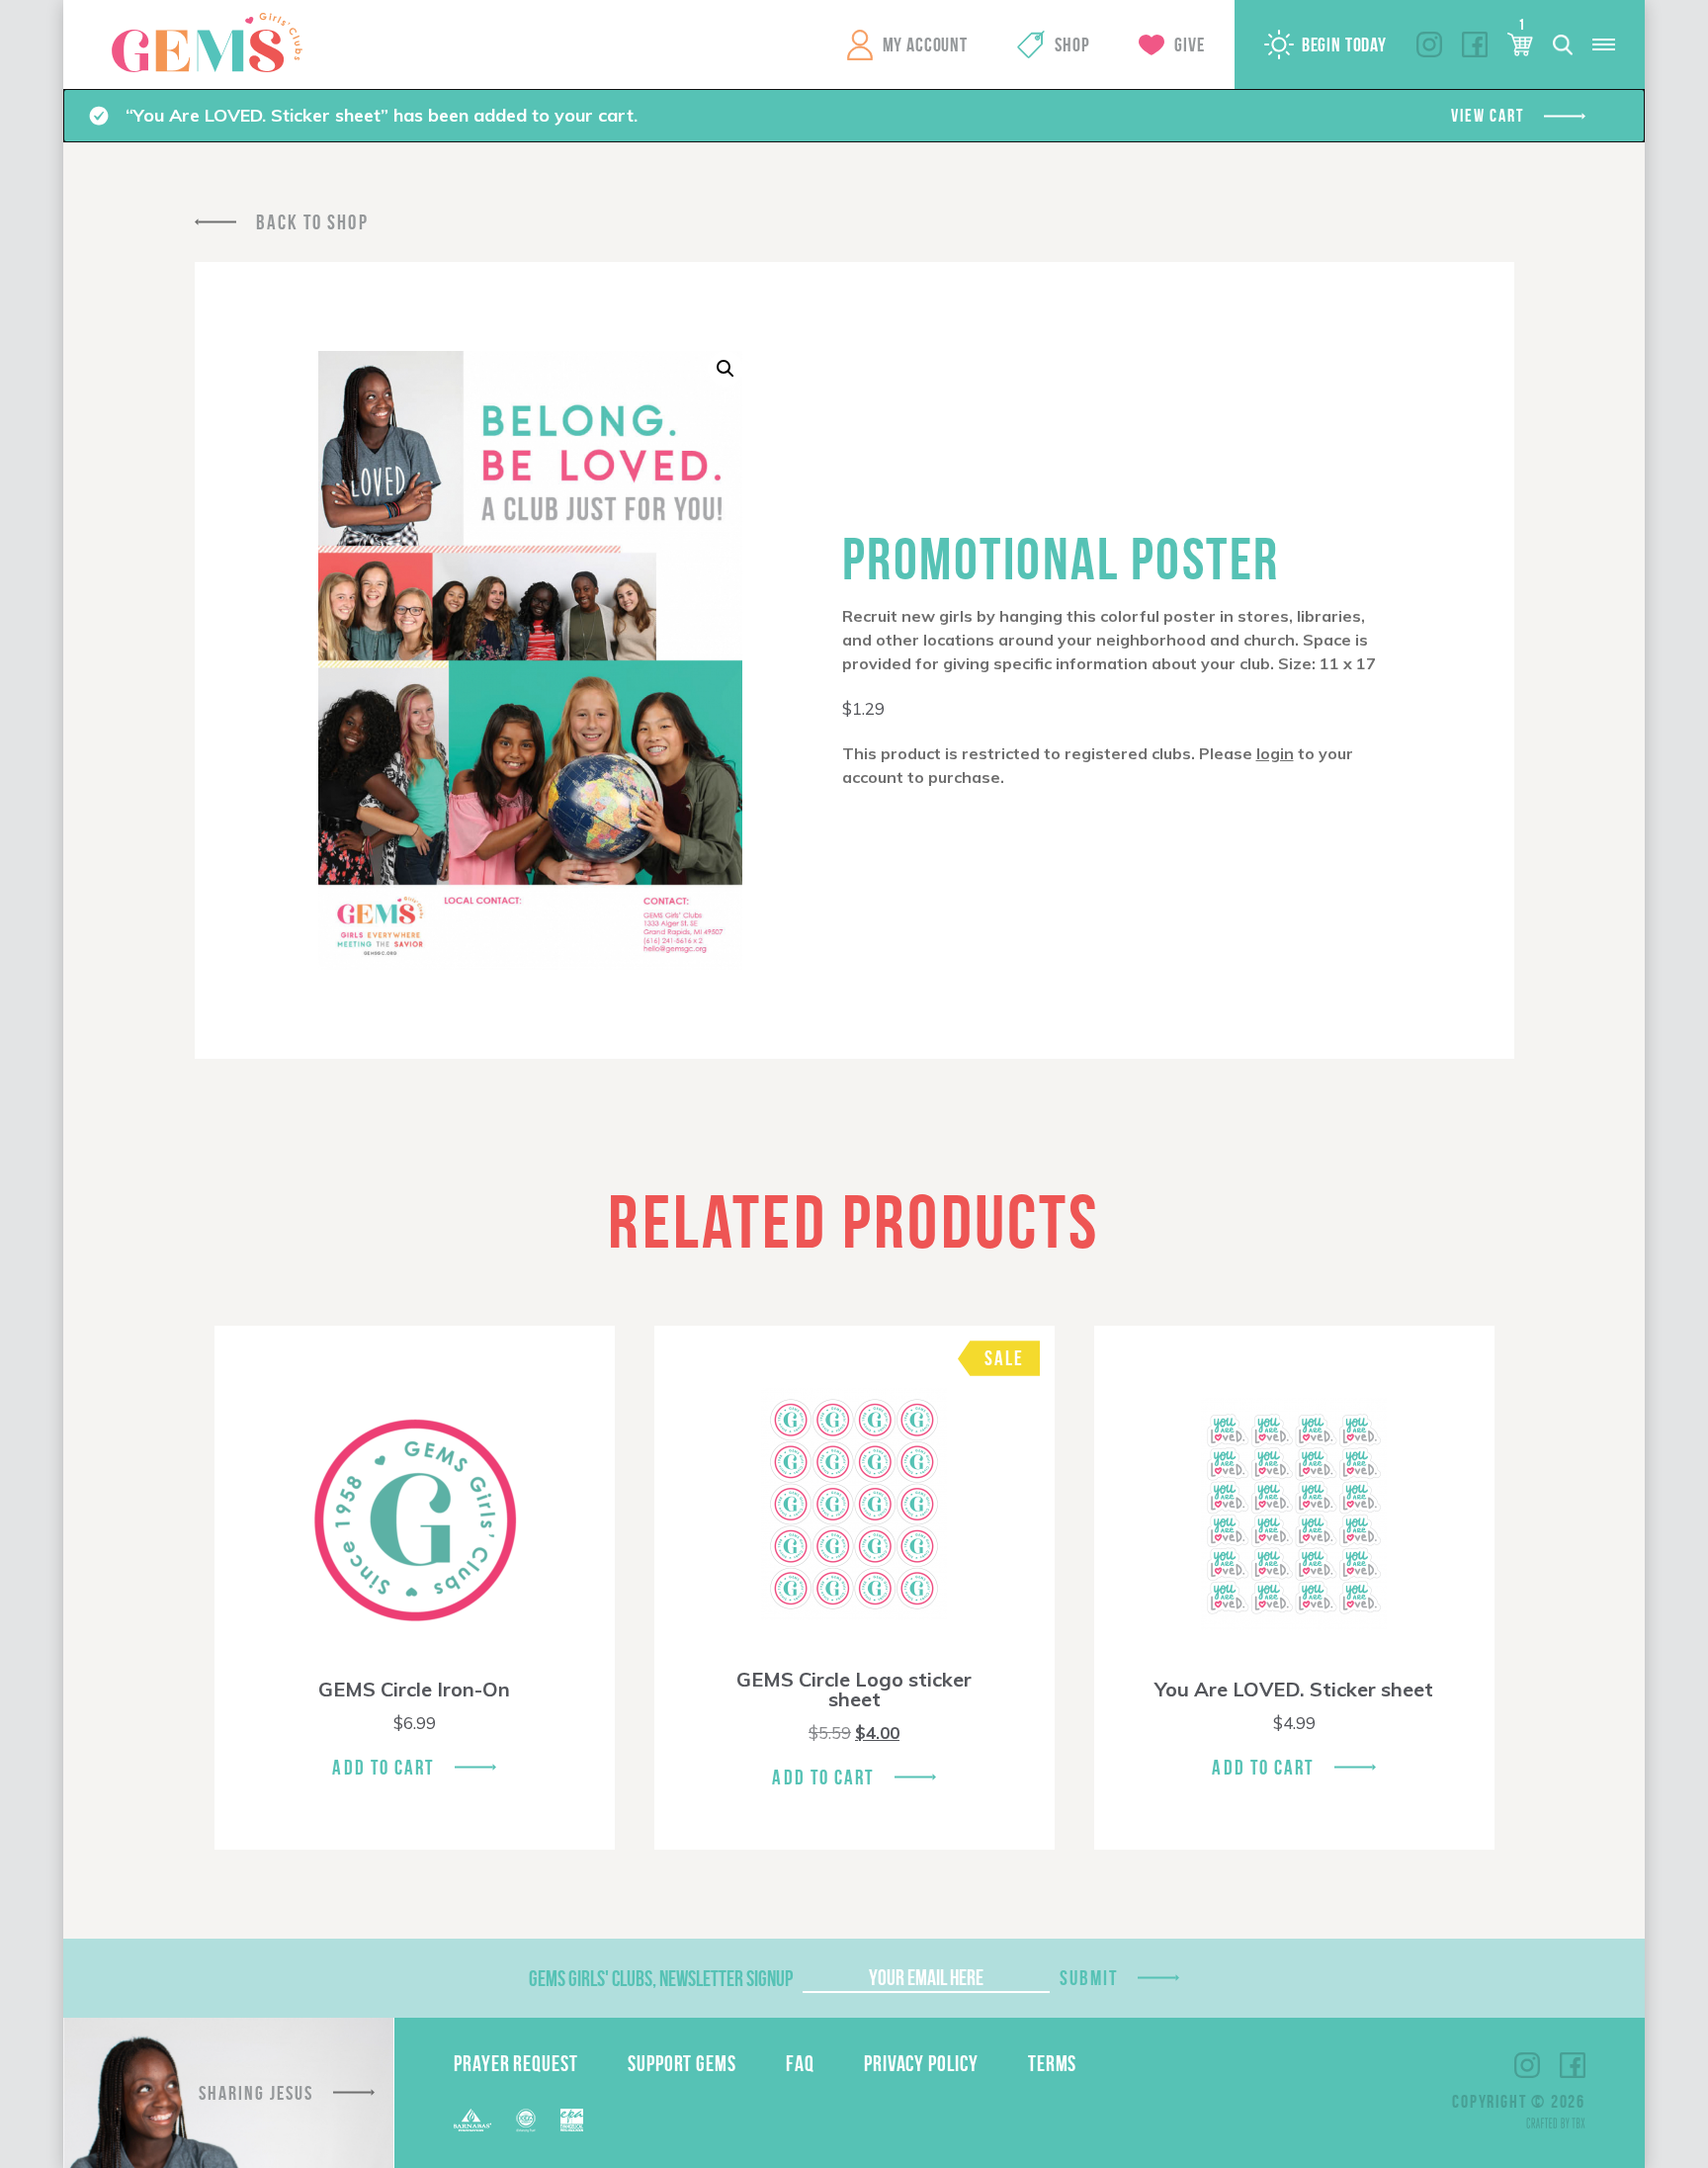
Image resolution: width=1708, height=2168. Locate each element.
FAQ (800, 2063)
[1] (1520, 44)
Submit (1089, 1978)
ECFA (526, 2121)
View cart (1487, 116)
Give (1189, 44)
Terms (1053, 2063)
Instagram (1429, 44)
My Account (925, 44)
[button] (726, 369)
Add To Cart (383, 1767)
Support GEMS (682, 2063)
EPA (572, 2120)
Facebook (1475, 44)
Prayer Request (516, 2063)
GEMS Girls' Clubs (207, 43)
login (1275, 753)
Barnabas (472, 2120)
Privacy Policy (921, 2063)
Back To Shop (312, 222)
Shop (1072, 44)
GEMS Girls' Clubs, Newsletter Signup (661, 1978)
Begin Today (1344, 44)
